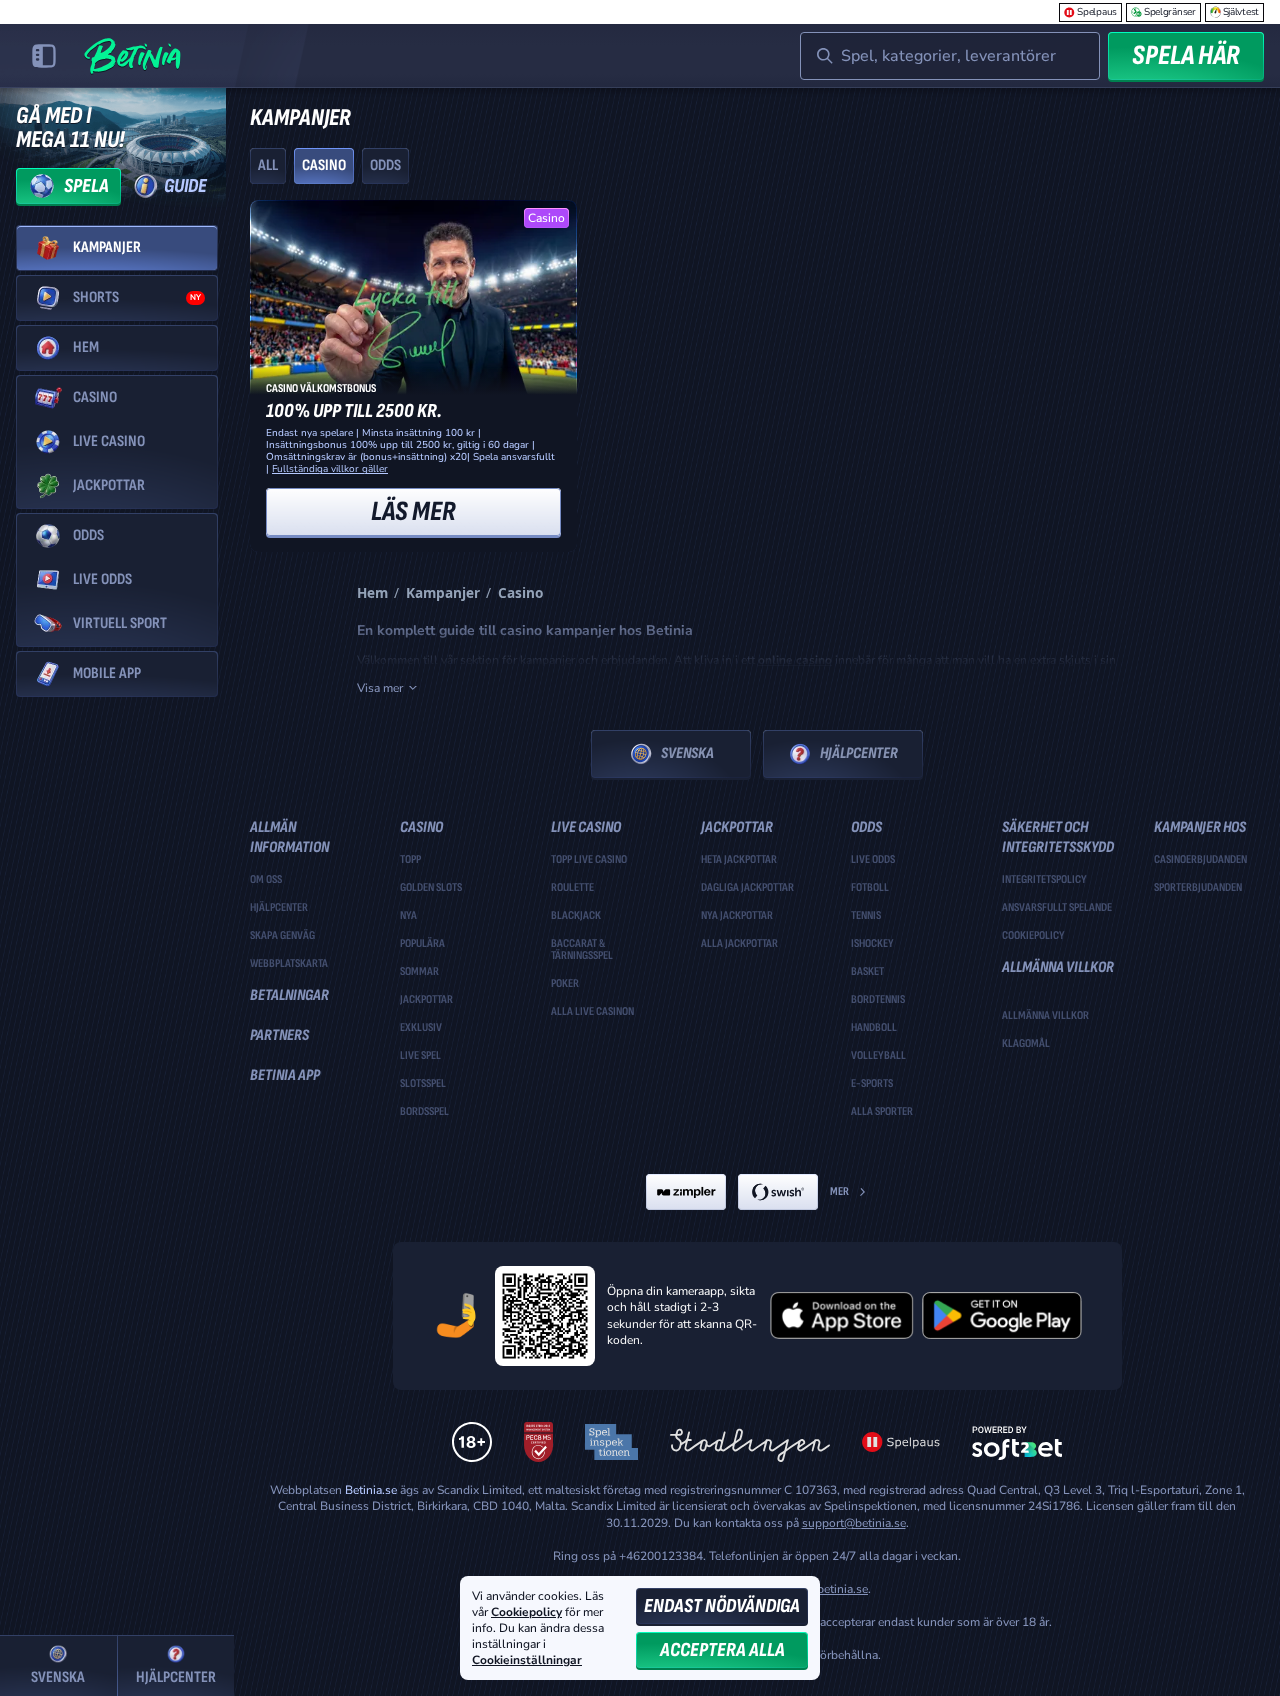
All (268, 165)
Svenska (687, 753)
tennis (866, 916)
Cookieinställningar (527, 1661)
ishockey (872, 944)
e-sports (872, 1084)
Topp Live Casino (589, 860)
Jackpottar (426, 1000)
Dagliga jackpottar (747, 888)
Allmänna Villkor (1045, 1016)
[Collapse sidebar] (44, 56)
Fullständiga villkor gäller (330, 470)
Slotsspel (423, 1084)
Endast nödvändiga (722, 1606)
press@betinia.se (822, 1589)
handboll (874, 1028)
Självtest (1241, 12)
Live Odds (873, 860)
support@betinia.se (854, 1523)
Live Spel (420, 1056)
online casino (795, 660)
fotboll (870, 888)
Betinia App (285, 1075)
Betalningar (289, 995)
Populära (422, 944)
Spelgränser (1170, 12)
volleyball (878, 1056)
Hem (372, 592)
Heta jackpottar (739, 860)
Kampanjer (443, 592)
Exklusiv (421, 1028)
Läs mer (413, 511)
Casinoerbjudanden (1200, 860)
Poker (565, 984)
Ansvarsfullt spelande (1057, 908)
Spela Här (1186, 55)
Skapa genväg (282, 936)
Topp (410, 860)
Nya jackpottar (737, 916)
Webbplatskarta (289, 964)
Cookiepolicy (1033, 936)
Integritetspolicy (1044, 880)
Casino (324, 165)
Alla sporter (882, 1112)
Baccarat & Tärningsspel (582, 950)
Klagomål (1026, 1044)
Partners (279, 1035)
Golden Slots (431, 888)
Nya (408, 916)
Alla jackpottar (739, 944)
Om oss (266, 880)
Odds (385, 165)
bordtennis (878, 1000)
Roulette (572, 888)
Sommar (419, 972)
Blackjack (576, 916)
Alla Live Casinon (592, 1012)
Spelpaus (1097, 12)
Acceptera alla (722, 1650)
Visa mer (380, 688)
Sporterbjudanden (1198, 888)
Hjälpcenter (859, 753)
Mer (839, 1191)
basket (867, 972)
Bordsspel (424, 1112)
